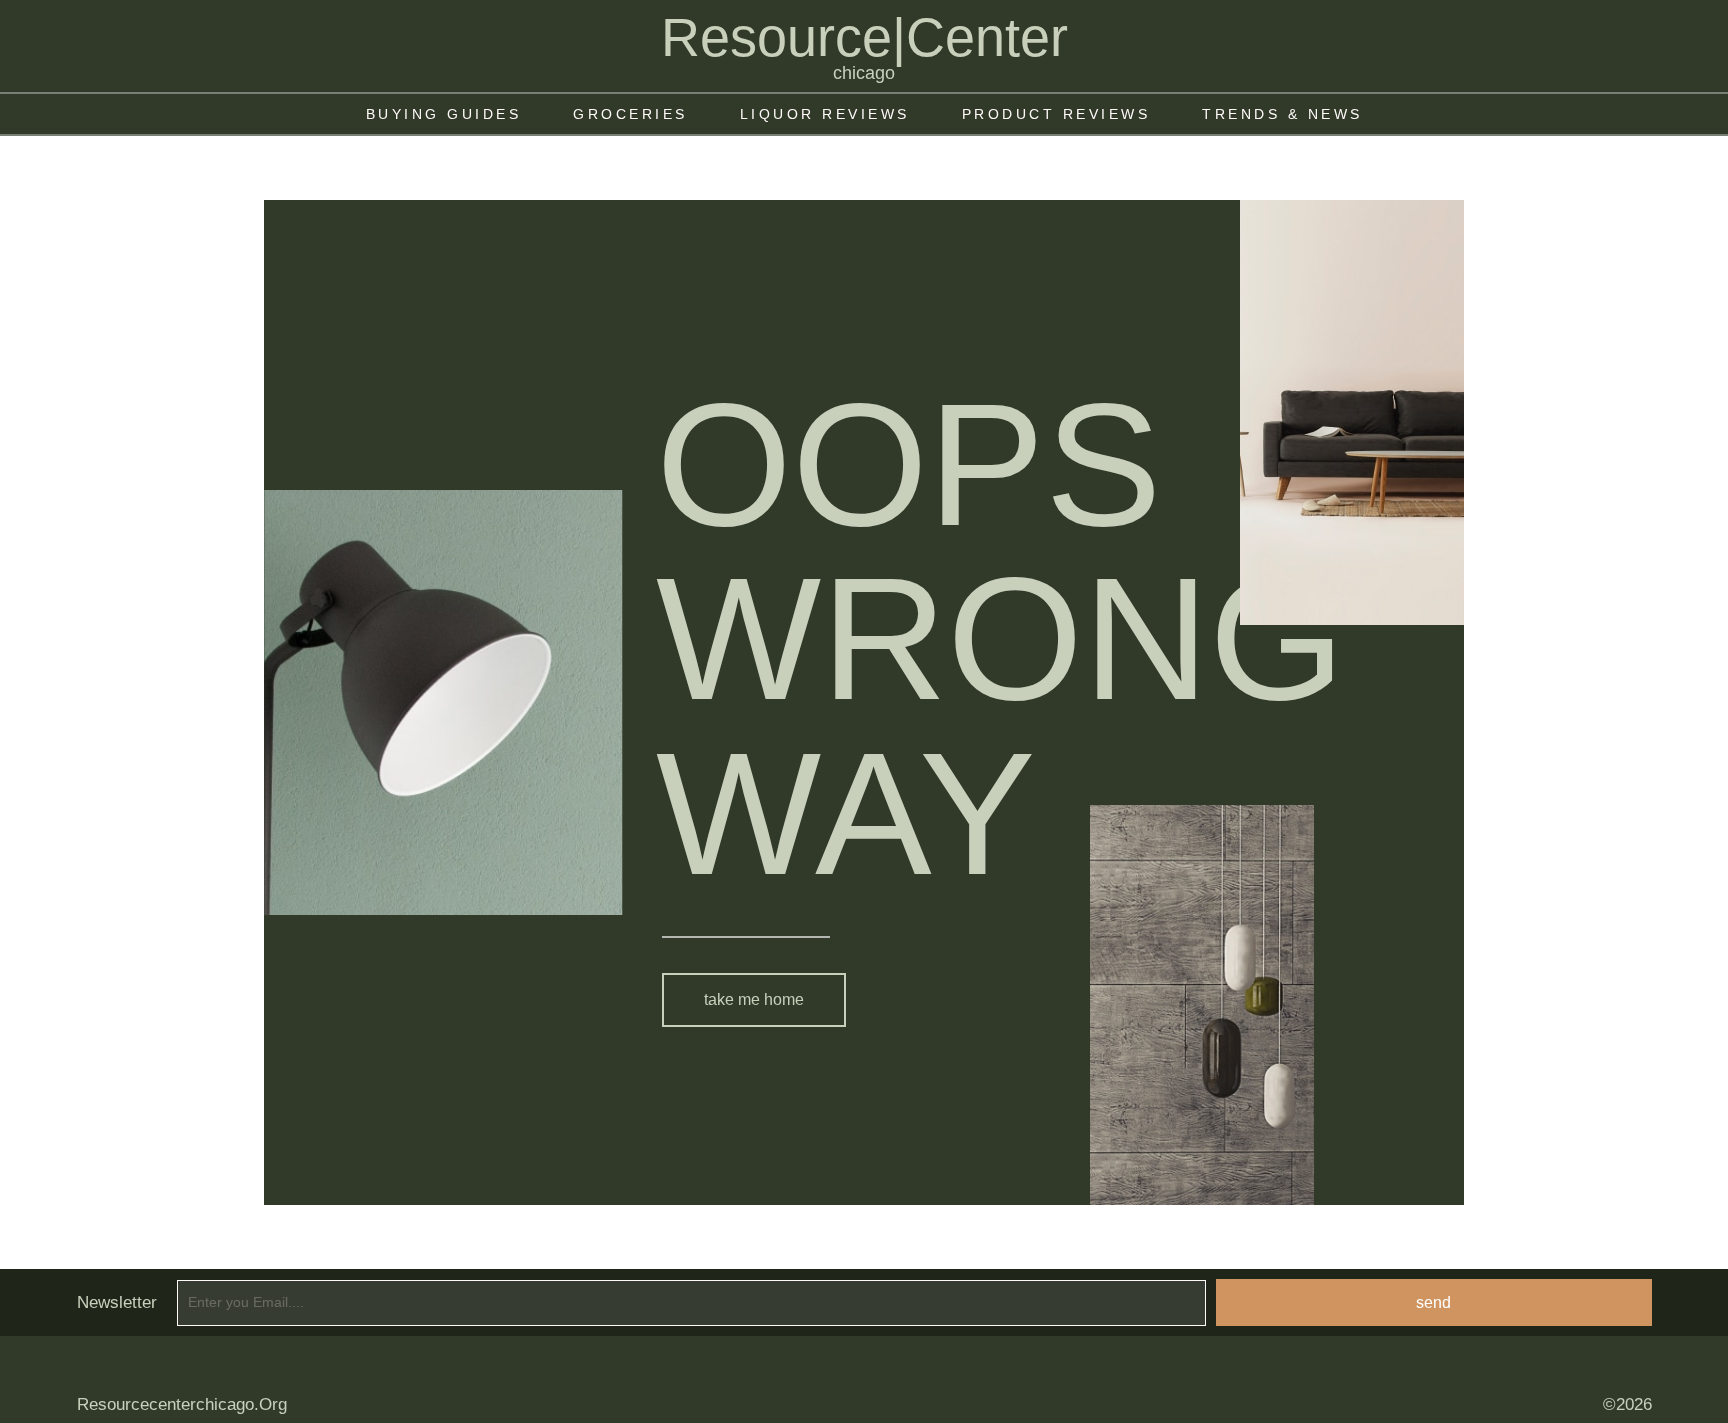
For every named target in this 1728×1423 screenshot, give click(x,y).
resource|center (864, 37)
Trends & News (1282, 114)
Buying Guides (444, 114)
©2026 (1627, 1404)
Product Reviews (1056, 114)
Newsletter (117, 1302)
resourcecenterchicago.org (182, 1404)
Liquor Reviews (825, 114)
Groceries (630, 114)
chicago (864, 73)
